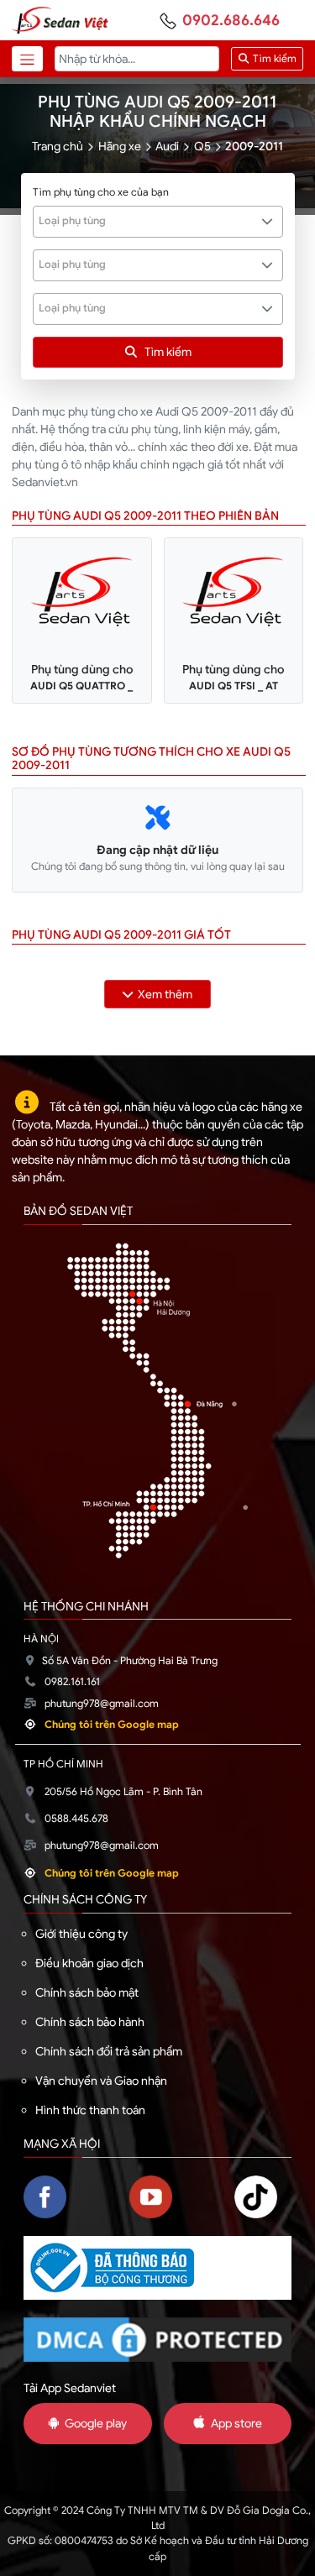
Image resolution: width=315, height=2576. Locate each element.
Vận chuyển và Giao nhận (101, 2081)
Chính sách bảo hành (90, 2022)
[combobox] (158, 222)
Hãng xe (120, 146)
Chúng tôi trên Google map (112, 1725)
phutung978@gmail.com (102, 1704)
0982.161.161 (72, 1682)
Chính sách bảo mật (87, 1992)
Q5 (202, 146)
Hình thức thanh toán (90, 2110)
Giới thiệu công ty (81, 1934)
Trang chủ (58, 146)
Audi (167, 146)
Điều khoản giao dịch (89, 1963)
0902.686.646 (231, 20)
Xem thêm (165, 994)
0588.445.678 (76, 1819)
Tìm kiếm (273, 59)
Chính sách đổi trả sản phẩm (109, 2051)
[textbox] (149, 221)
